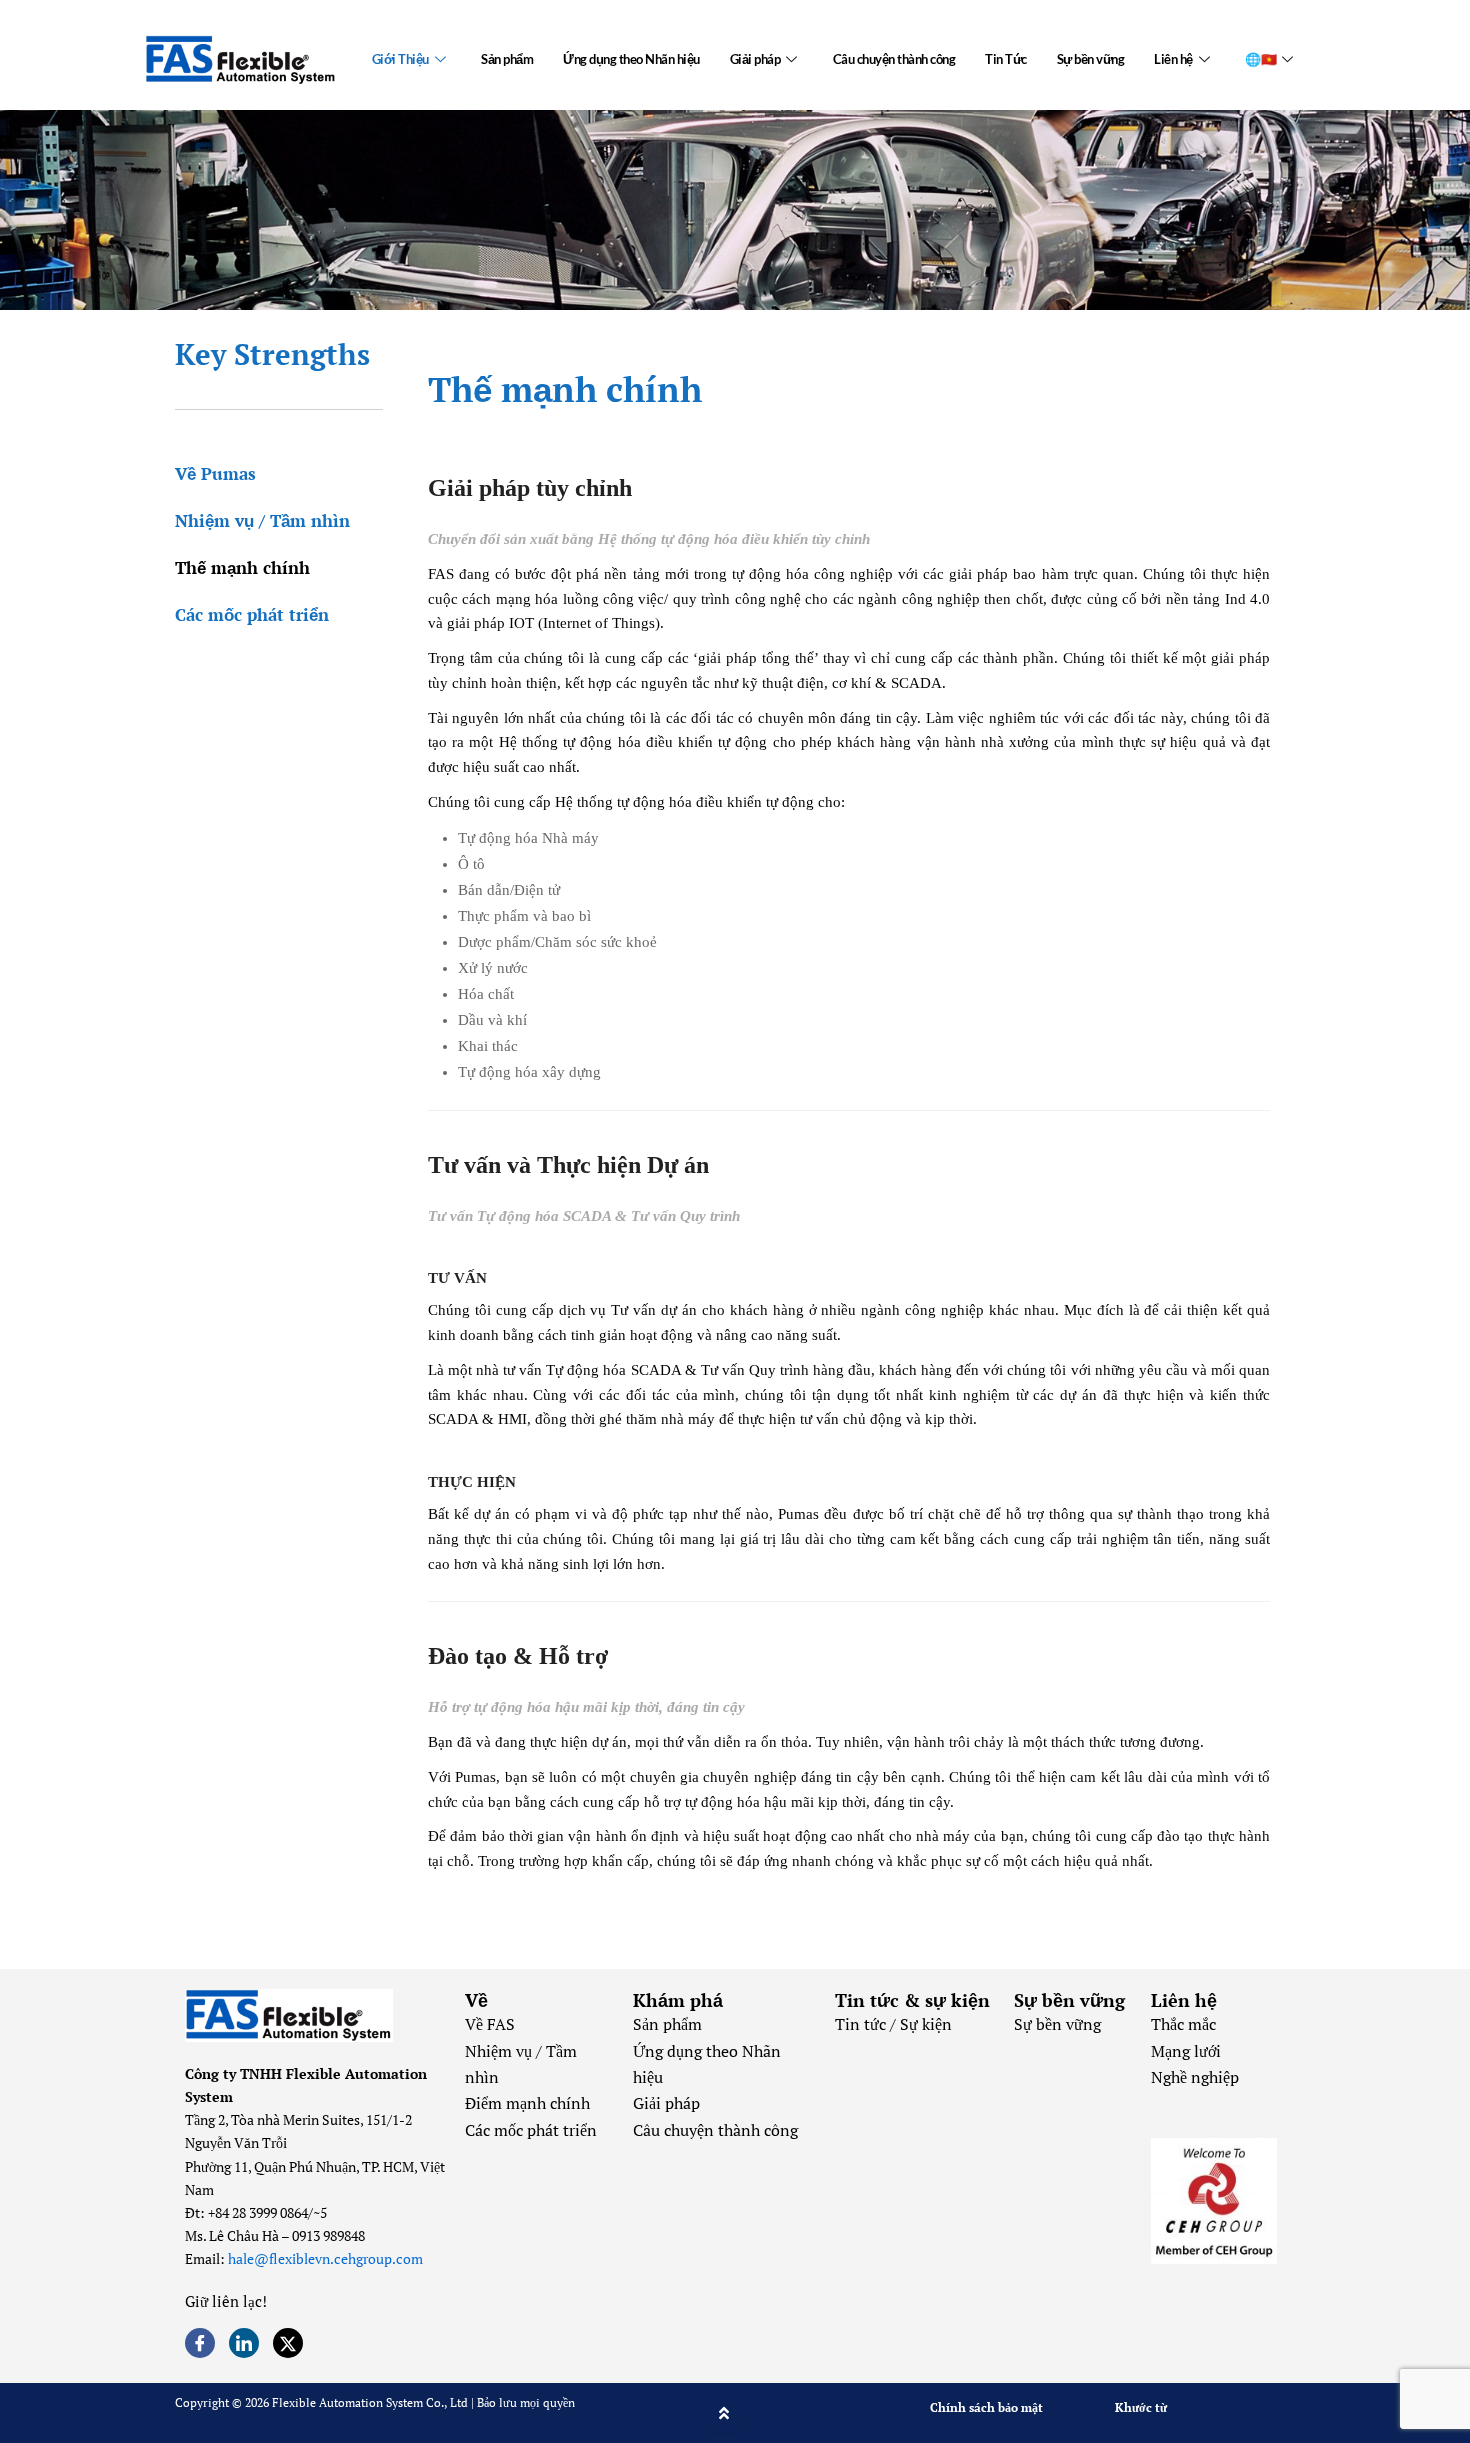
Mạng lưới (1186, 2051)
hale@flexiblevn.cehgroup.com (325, 2258)
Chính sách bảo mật (986, 2407)
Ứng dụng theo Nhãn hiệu (631, 59)
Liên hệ (1173, 59)
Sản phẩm (507, 59)
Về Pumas (215, 473)
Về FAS (490, 2024)
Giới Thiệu (400, 59)
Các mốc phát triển (252, 614)
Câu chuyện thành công (894, 59)
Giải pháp (755, 59)
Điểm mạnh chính (527, 2103)
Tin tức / (867, 2024)
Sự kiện (926, 2024)
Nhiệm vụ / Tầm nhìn (262, 520)
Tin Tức (1006, 59)
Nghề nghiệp (1195, 2077)
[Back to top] (724, 2413)
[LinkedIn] (244, 2343)
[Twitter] (288, 2343)
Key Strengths (272, 354)
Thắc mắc (1183, 2024)
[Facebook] (200, 2343)
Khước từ (1141, 2407)
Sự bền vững (1091, 59)
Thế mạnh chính (242, 567)
